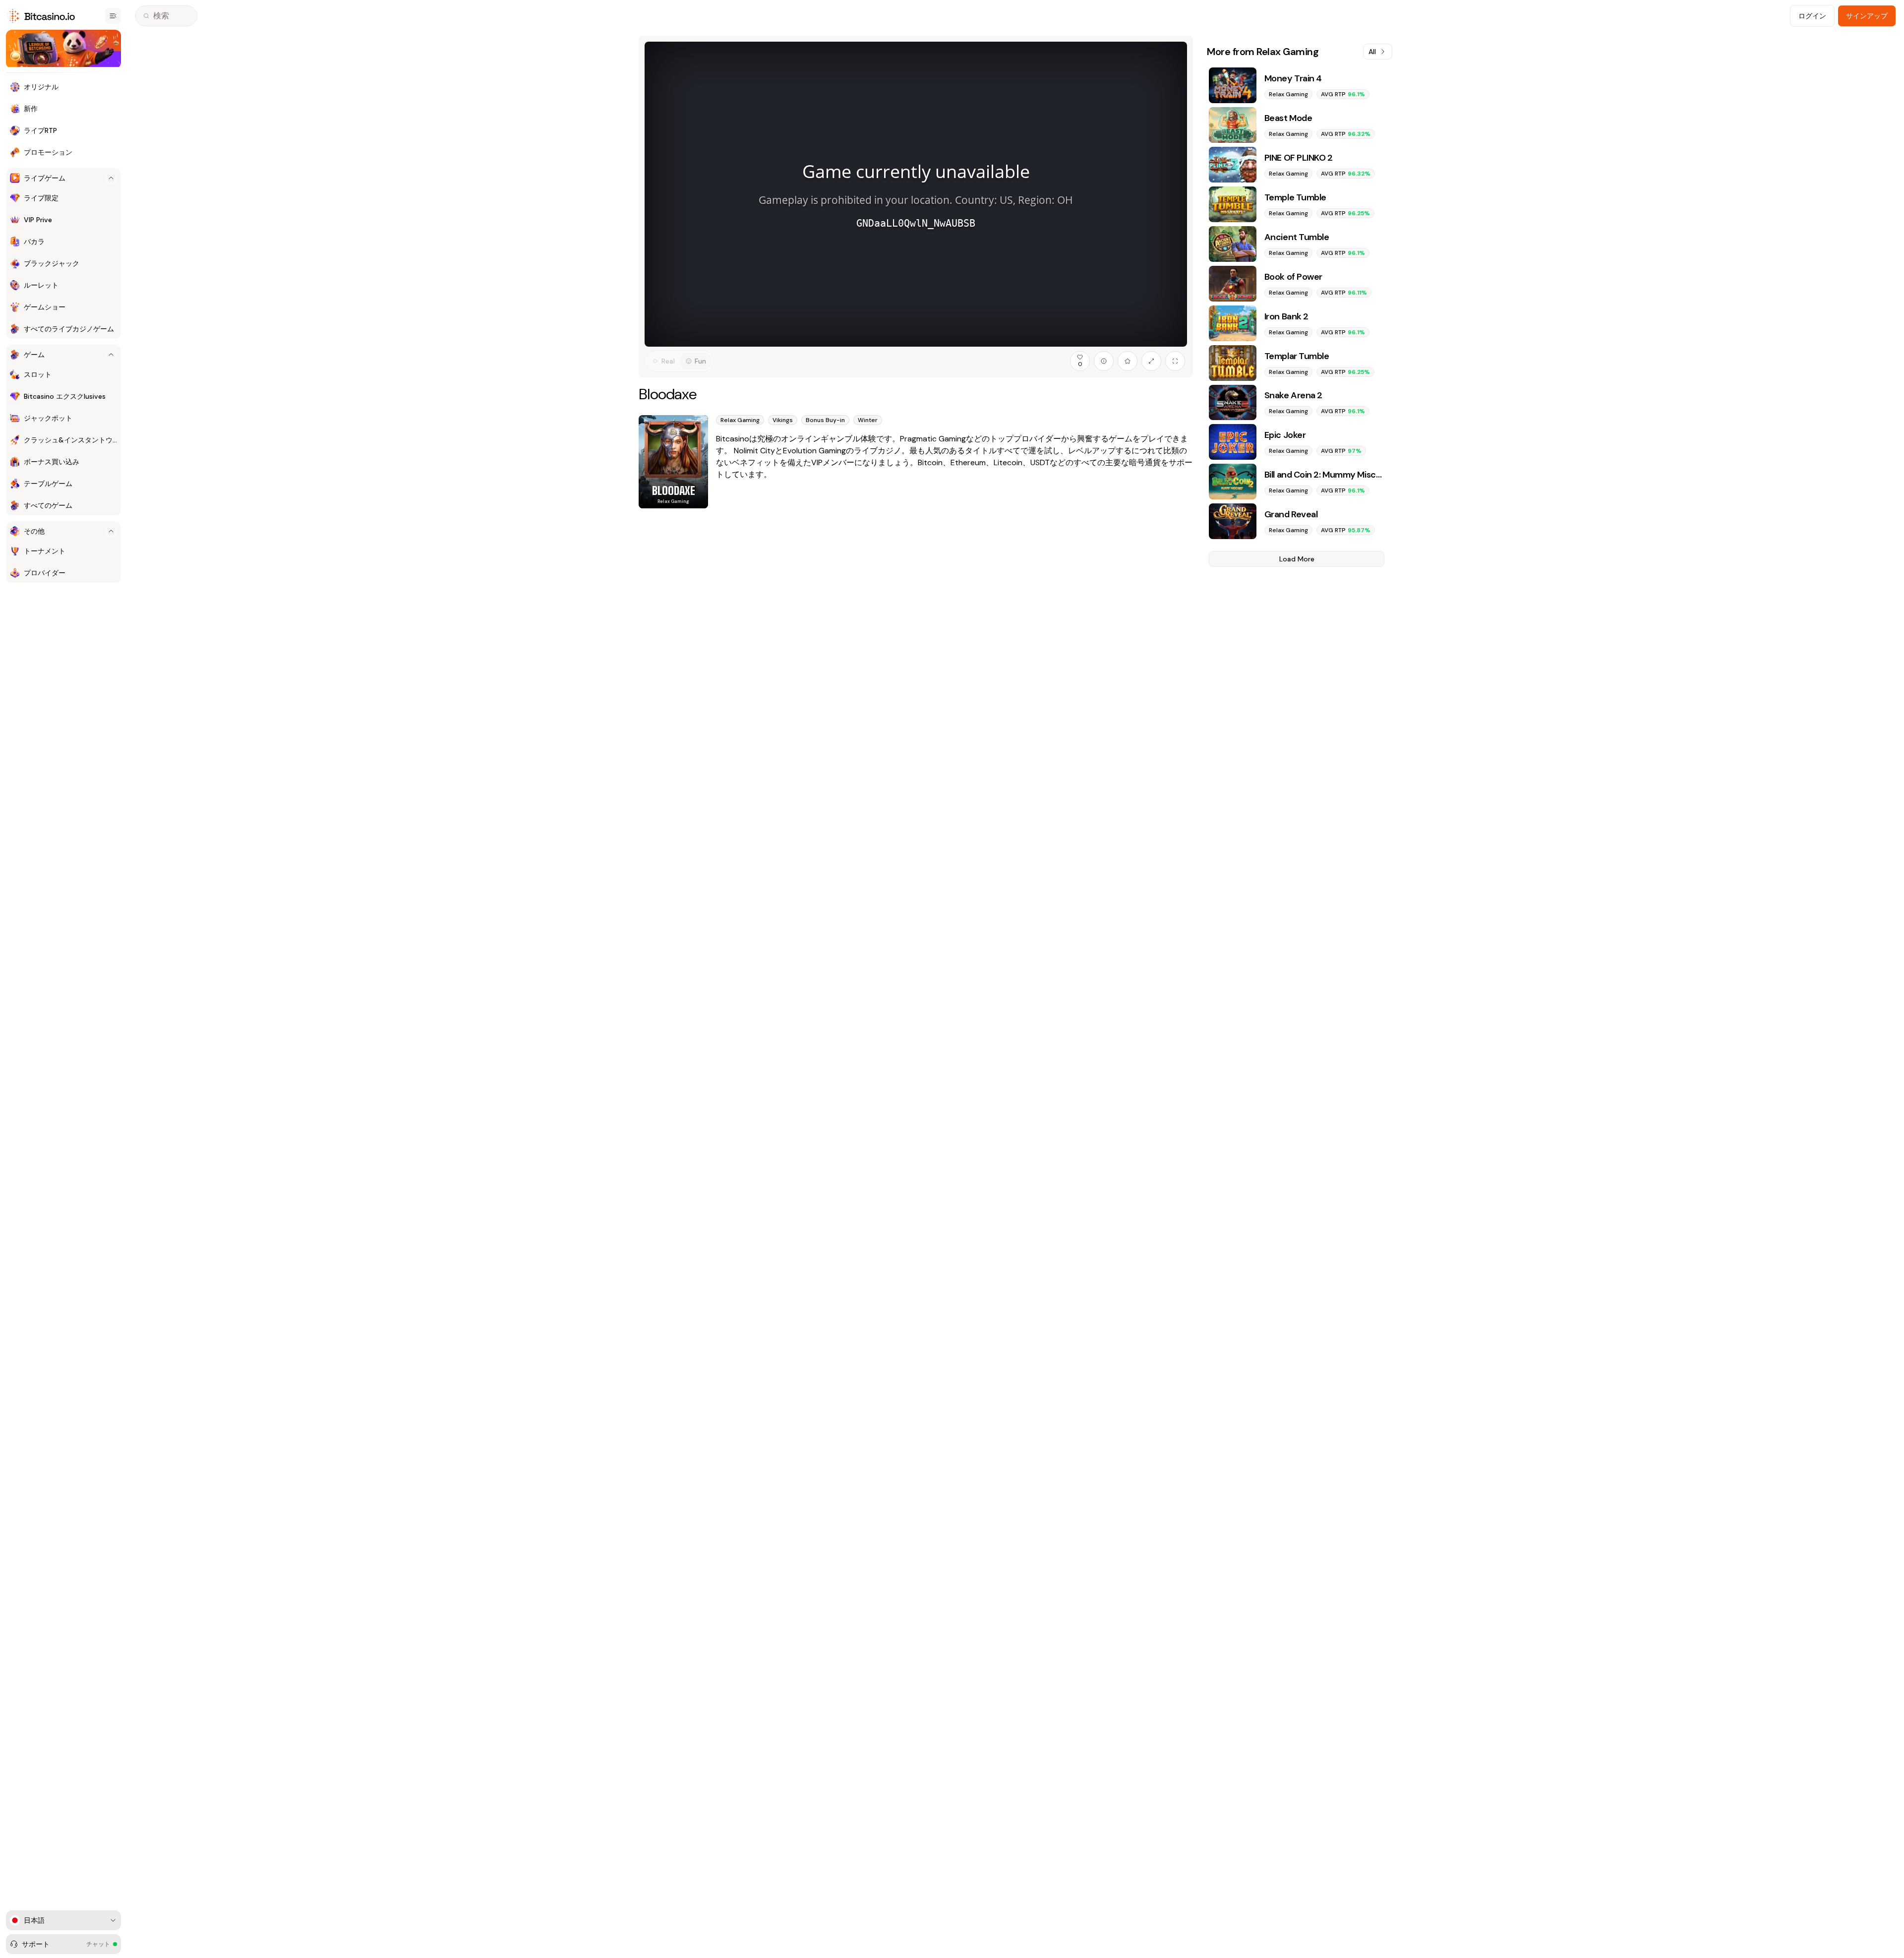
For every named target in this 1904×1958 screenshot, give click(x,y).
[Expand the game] (1151, 361)
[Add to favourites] (1128, 361)
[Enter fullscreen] (1175, 361)
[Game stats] (1104, 361)
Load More (1297, 559)
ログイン (1812, 16)
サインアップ (1867, 16)
